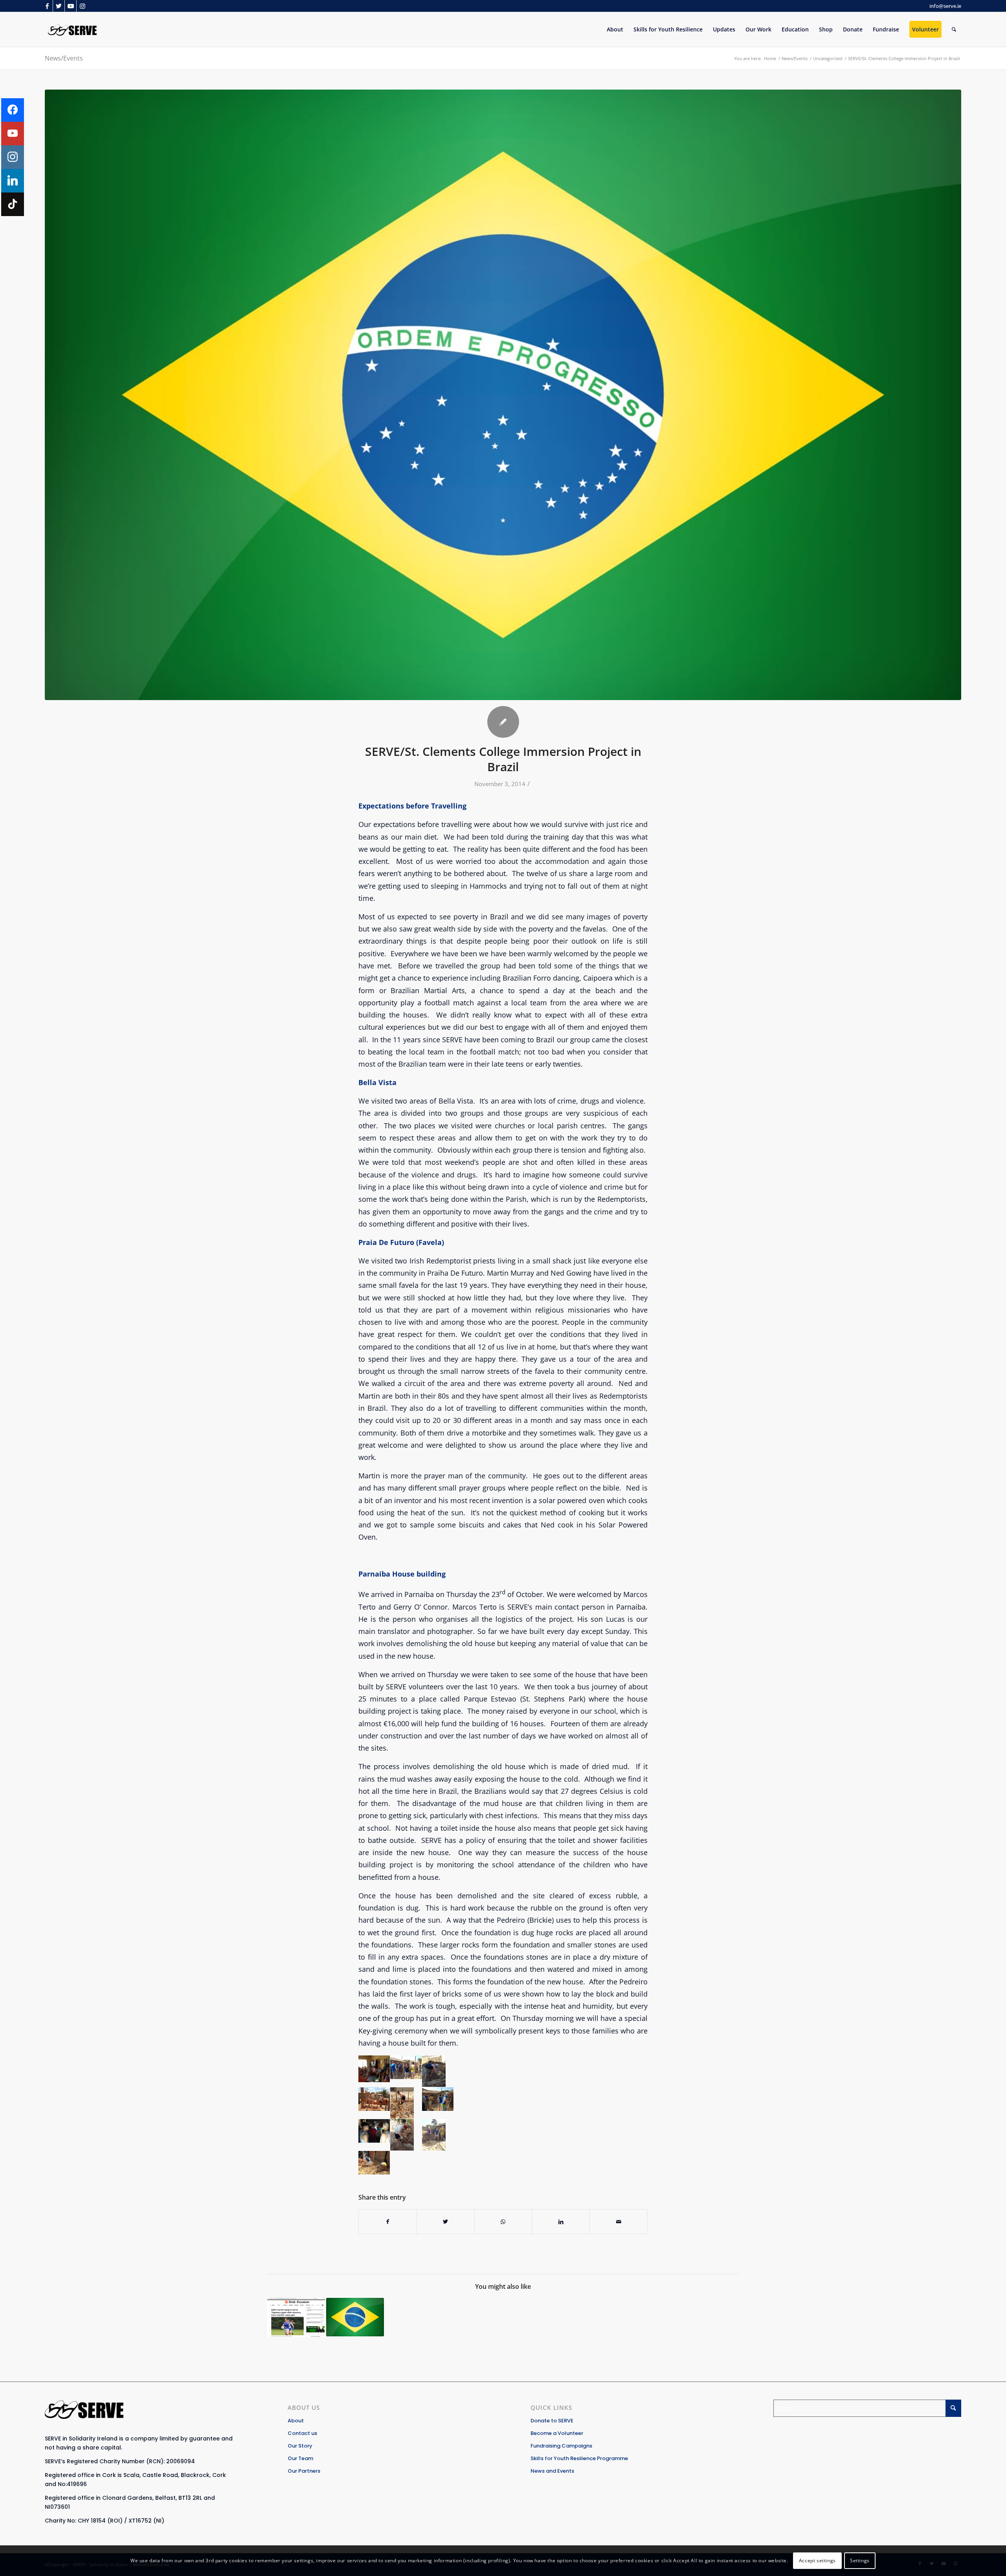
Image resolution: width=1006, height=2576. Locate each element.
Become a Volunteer (557, 2433)
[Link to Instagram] (83, 6)
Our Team (300, 2458)
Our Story (300, 2446)
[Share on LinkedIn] (561, 2222)
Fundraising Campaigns (561, 2446)
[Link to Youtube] (71, 6)
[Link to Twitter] (59, 6)
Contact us (302, 2433)
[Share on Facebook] (388, 2222)
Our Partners (304, 2471)
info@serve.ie (945, 6)
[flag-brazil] (503, 395)
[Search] (954, 29)
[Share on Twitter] (446, 2222)
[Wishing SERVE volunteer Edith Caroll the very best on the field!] (296, 2317)
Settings (860, 2560)
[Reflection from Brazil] (355, 2317)
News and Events (552, 2471)
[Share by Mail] (619, 2222)
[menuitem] (615, 29)
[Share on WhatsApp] (503, 2222)
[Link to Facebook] (47, 6)
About (296, 2421)
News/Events (64, 58)
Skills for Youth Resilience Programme (579, 2458)
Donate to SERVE (552, 2421)
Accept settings (817, 2560)
